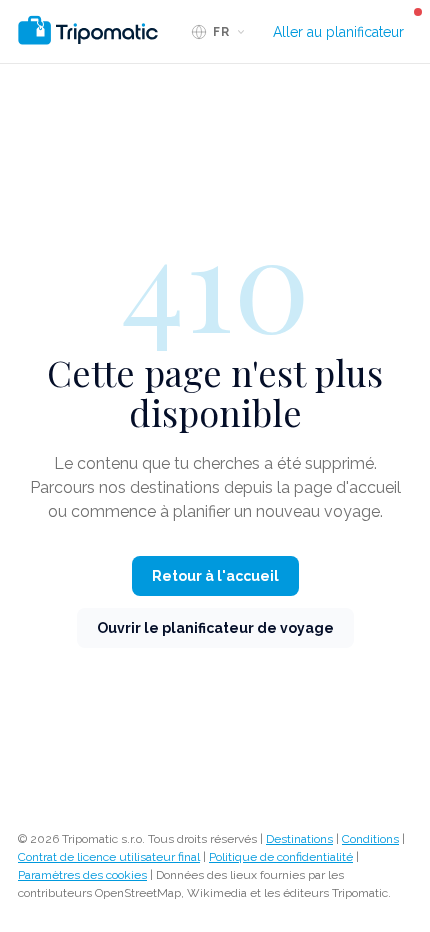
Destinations (299, 839)
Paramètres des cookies (82, 875)
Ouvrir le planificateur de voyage (215, 628)
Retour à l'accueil (215, 576)
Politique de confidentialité (281, 857)
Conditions (370, 839)
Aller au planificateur (338, 32)
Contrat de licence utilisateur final (109, 857)
